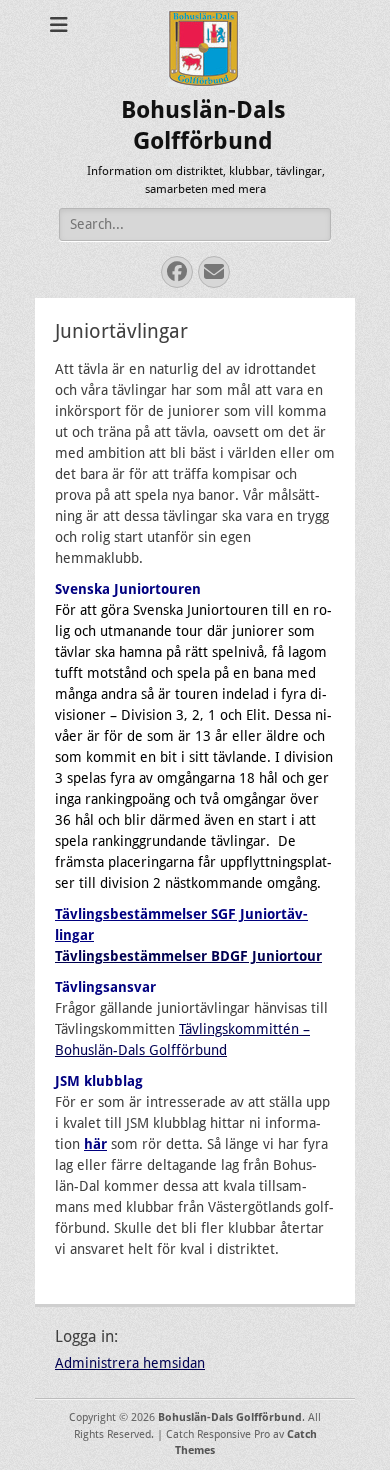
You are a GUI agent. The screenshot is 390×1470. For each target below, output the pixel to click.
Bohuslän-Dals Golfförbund (230, 1417)
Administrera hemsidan (130, 1363)
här (95, 1144)
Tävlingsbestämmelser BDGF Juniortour (188, 956)
